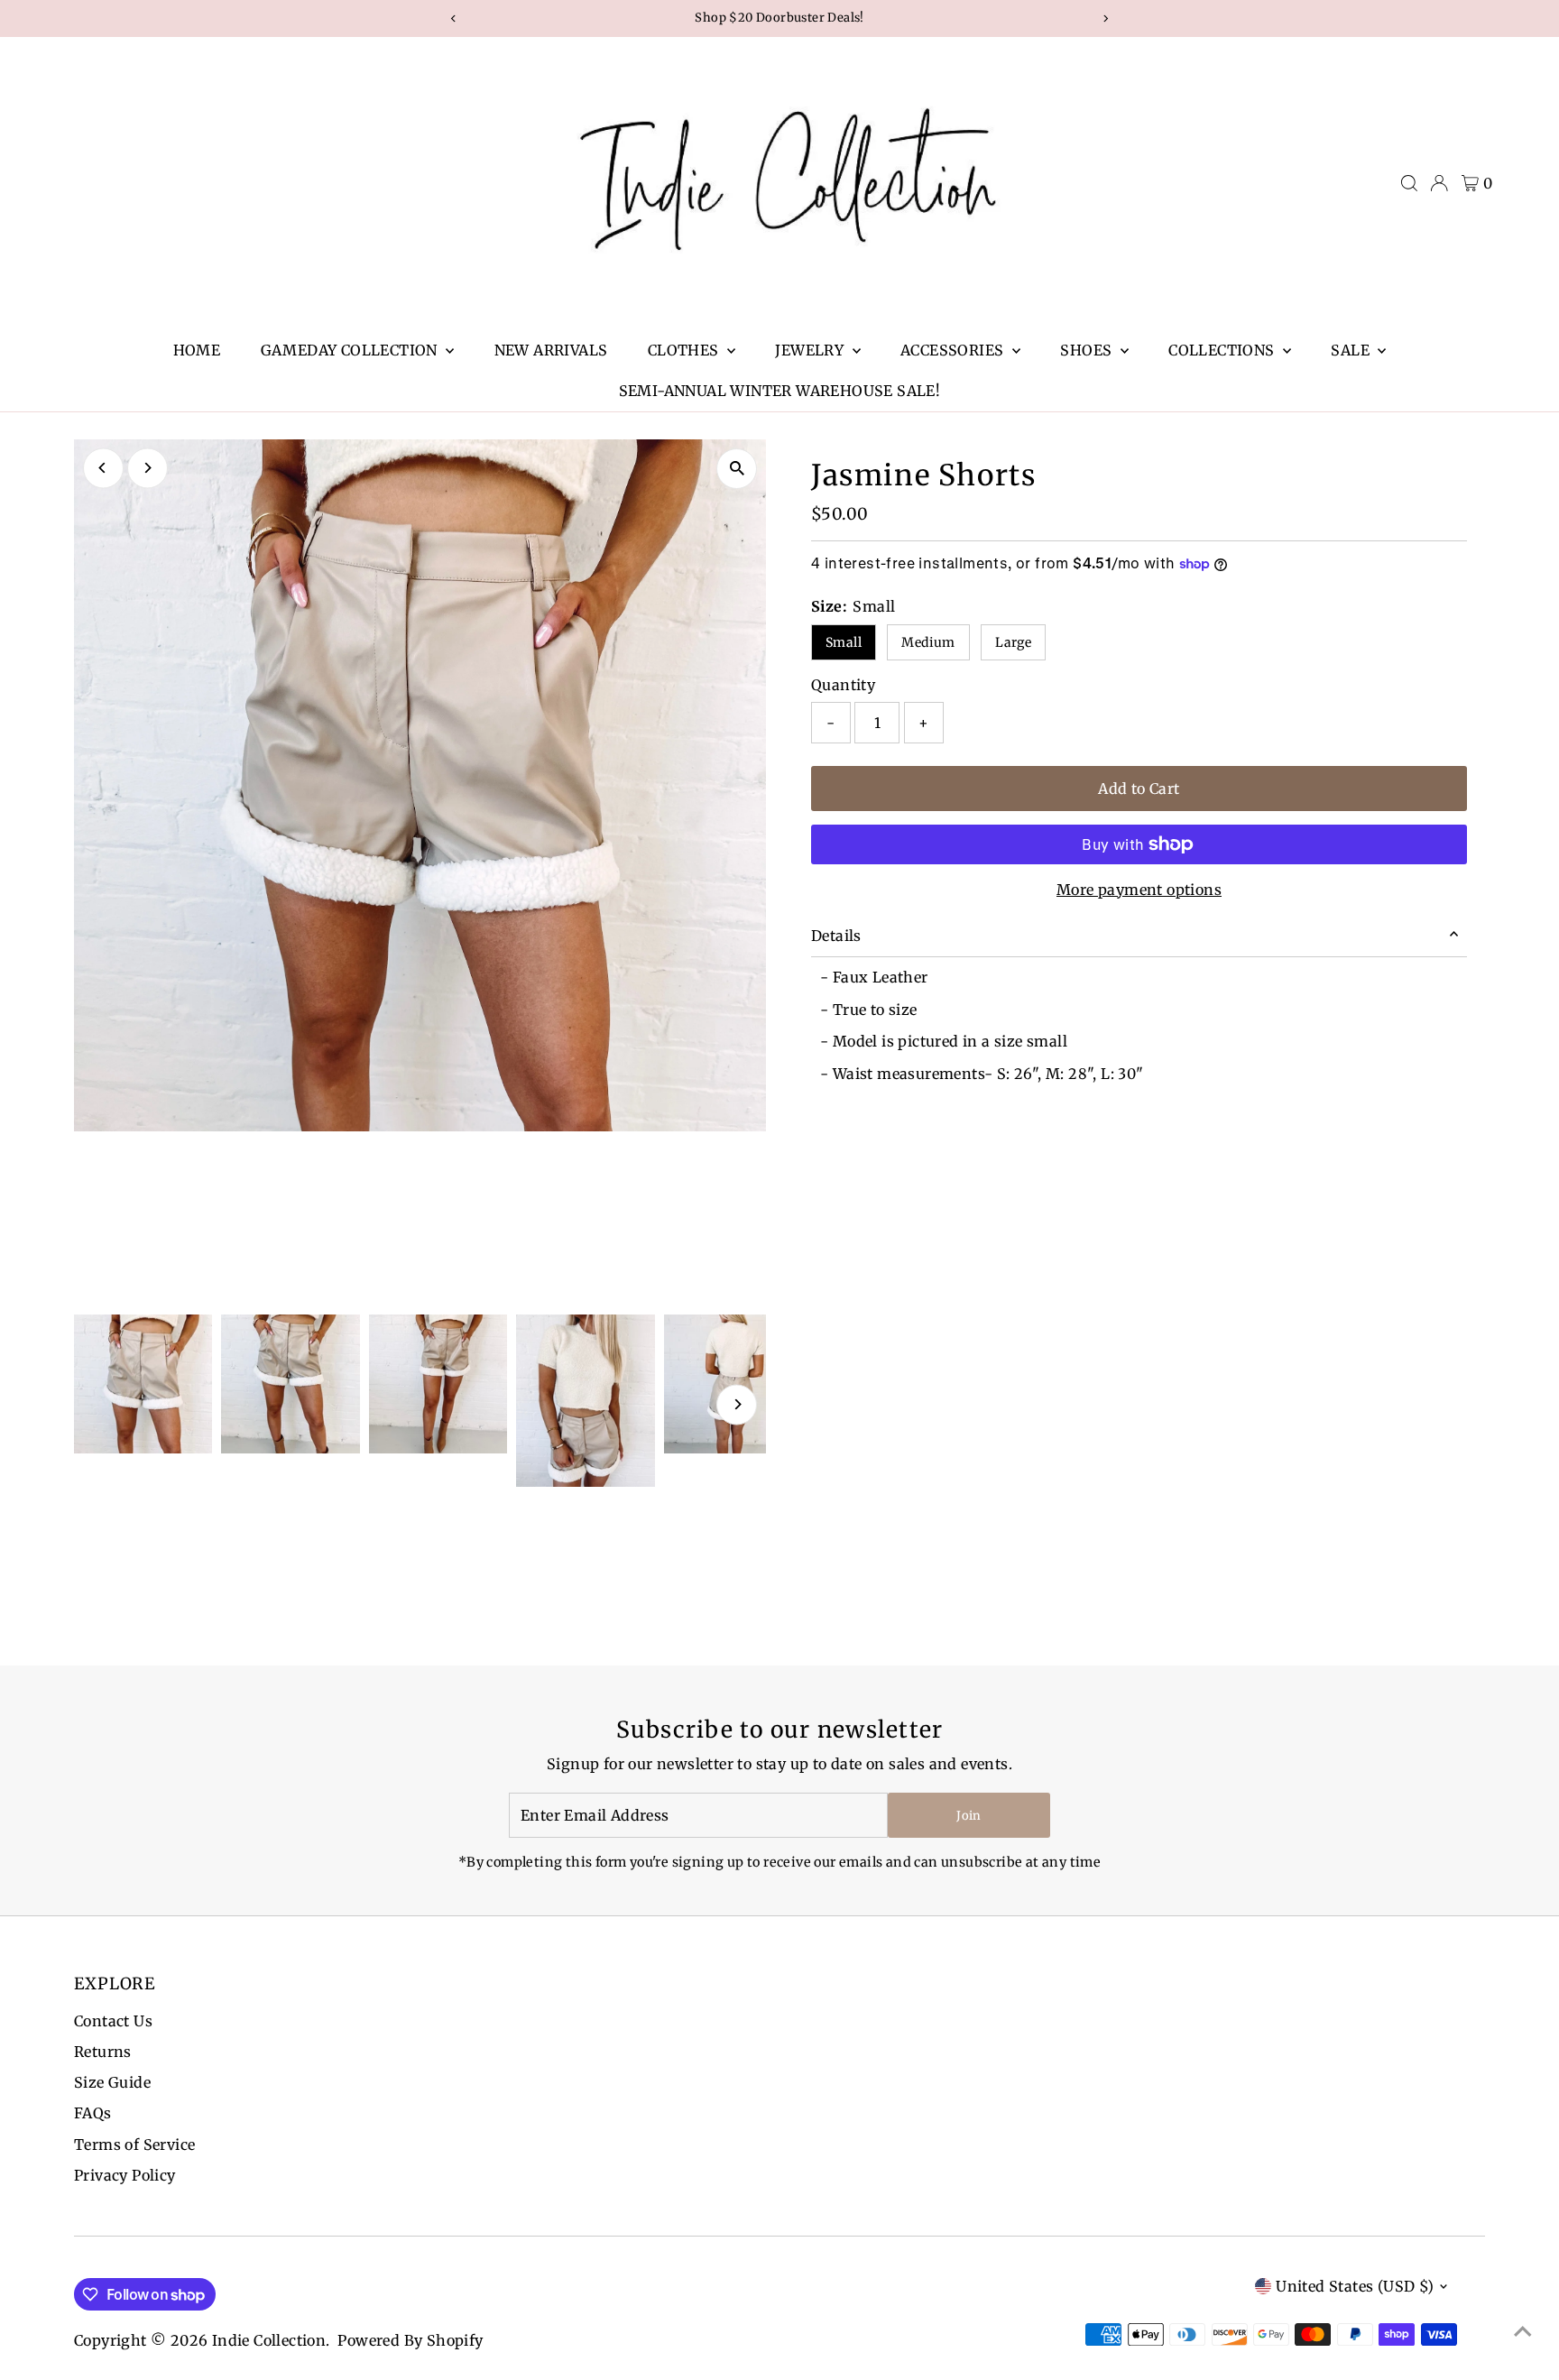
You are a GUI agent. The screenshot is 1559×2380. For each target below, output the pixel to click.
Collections (1223, 350)
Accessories (954, 350)
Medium (928, 642)
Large (1013, 642)
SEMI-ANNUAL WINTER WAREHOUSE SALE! (780, 391)
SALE (1352, 350)
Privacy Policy (125, 2175)
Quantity (843, 685)
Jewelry (811, 350)
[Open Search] (1409, 183)
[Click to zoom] (737, 469)
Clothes (685, 350)
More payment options (1139, 890)
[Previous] (103, 468)
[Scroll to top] (1523, 2330)
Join (969, 1816)
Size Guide (112, 2082)
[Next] (148, 468)
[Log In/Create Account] (1439, 183)
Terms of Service (134, 2145)
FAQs (93, 2113)
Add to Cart (1139, 789)
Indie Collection (269, 2340)
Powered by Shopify (410, 2340)
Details (836, 936)
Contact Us (113, 2021)
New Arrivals (551, 350)
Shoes (1088, 350)
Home (197, 350)
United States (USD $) (1355, 2286)
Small (844, 642)
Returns (103, 2052)
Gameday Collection (351, 350)
